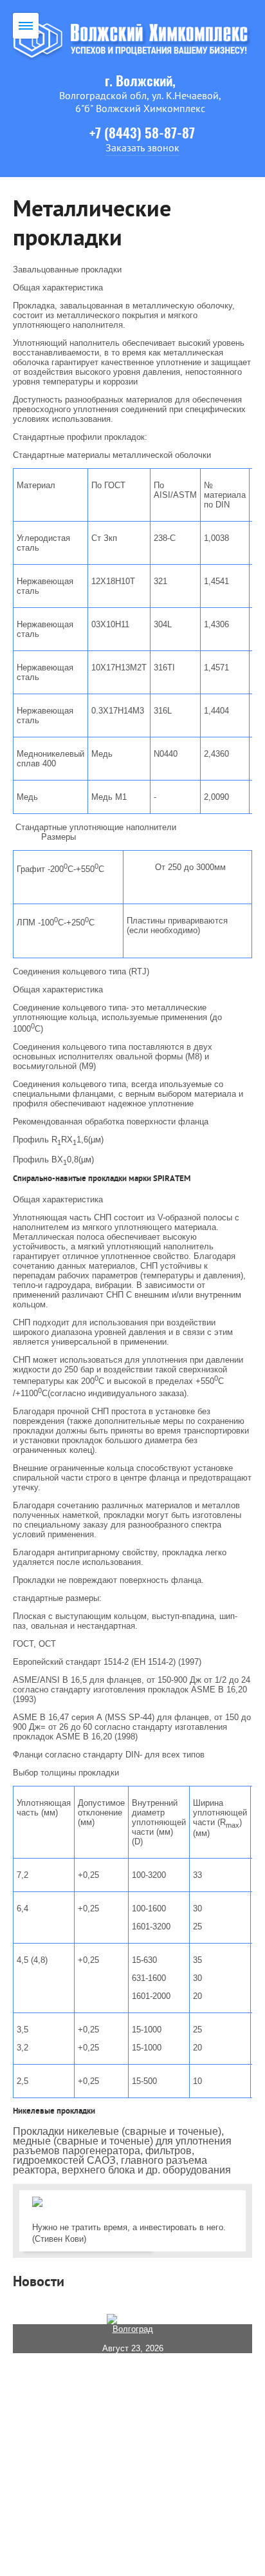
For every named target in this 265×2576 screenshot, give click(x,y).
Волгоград (133, 2329)
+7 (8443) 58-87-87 (142, 134)
